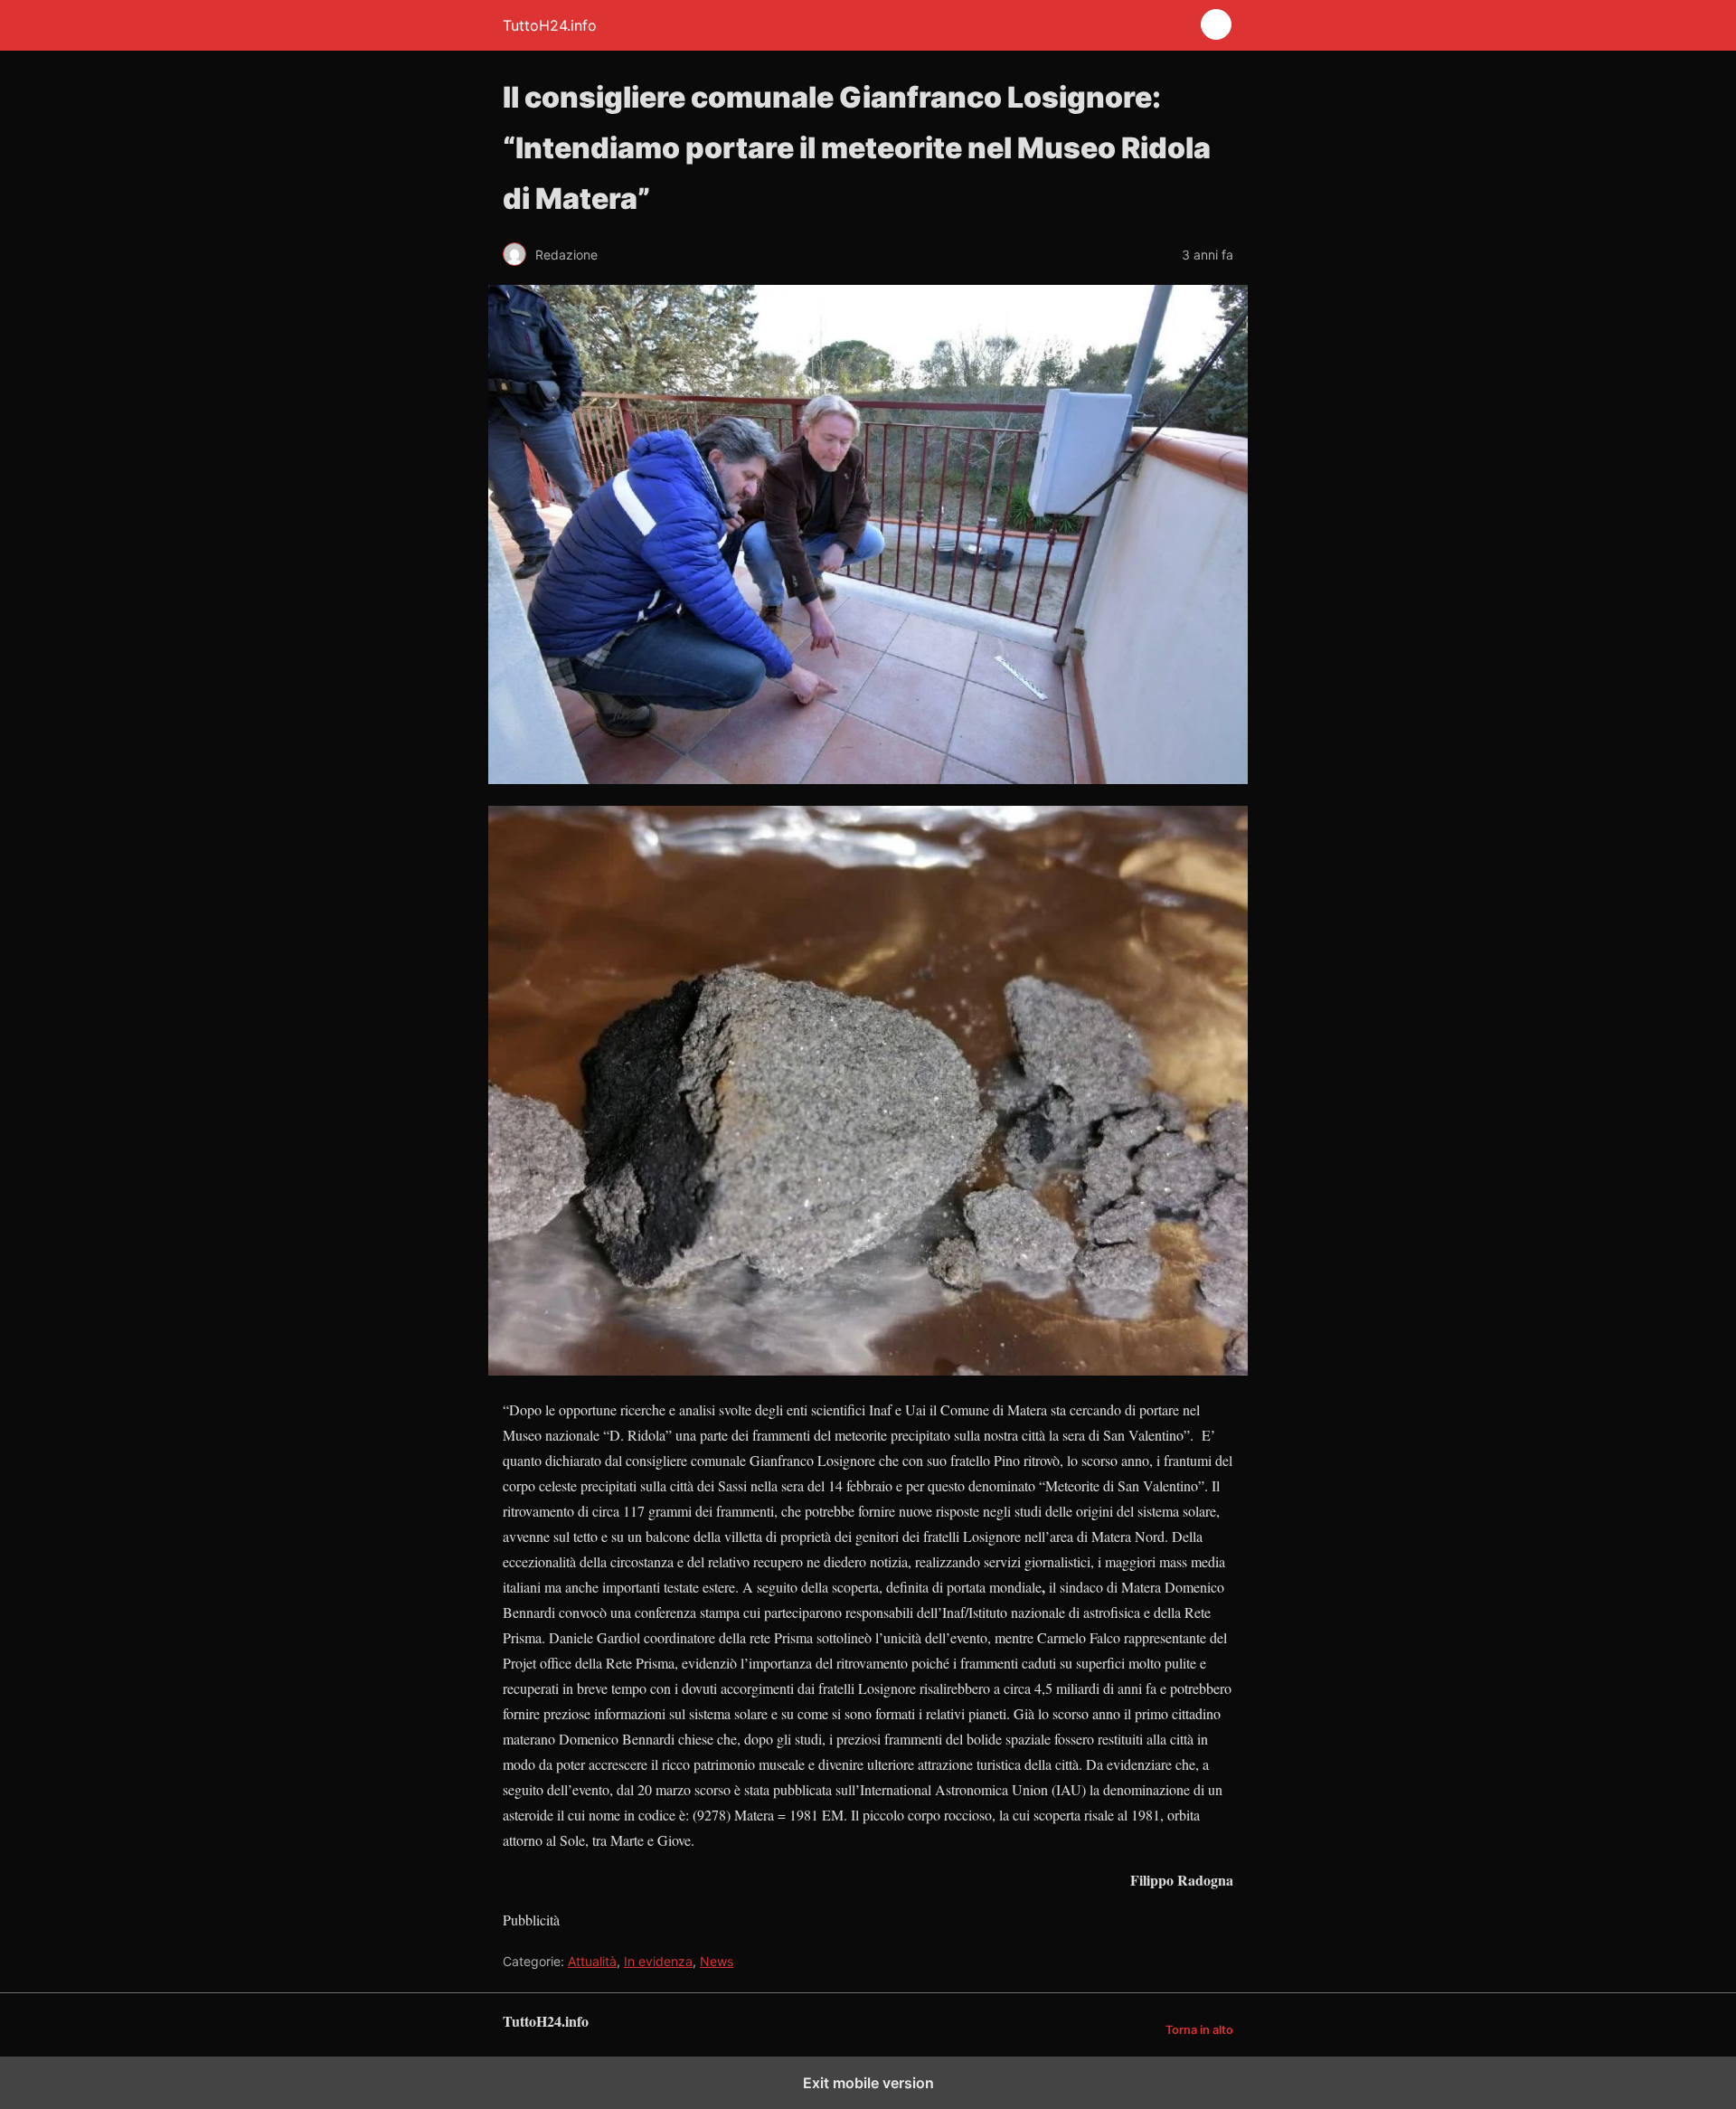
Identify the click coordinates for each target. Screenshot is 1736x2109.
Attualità (592, 1961)
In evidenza (658, 1961)
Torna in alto (1199, 2030)
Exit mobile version (868, 2083)
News (717, 1961)
